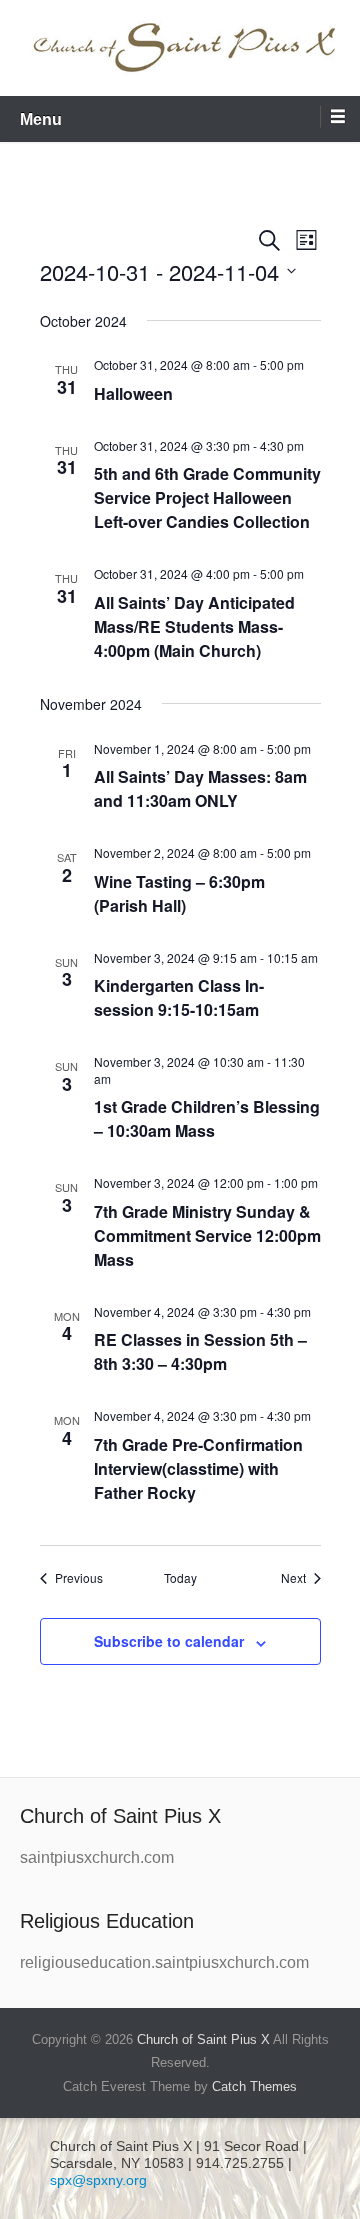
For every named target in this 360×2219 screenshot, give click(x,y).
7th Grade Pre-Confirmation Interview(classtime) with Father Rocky (198, 1468)
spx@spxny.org (98, 2180)
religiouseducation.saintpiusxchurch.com (164, 1962)
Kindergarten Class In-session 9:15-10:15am (179, 997)
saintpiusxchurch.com (97, 1857)
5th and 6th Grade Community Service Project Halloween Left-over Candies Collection (207, 497)
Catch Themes (254, 2086)
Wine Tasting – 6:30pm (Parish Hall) (179, 893)
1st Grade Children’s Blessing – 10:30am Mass (207, 1118)
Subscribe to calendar (169, 1641)
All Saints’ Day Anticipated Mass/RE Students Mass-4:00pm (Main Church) (194, 626)
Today (180, 1578)
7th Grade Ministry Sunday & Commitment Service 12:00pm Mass (207, 1235)
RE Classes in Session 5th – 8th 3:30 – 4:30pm (200, 1351)
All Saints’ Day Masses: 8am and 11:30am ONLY (200, 788)
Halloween (133, 393)
